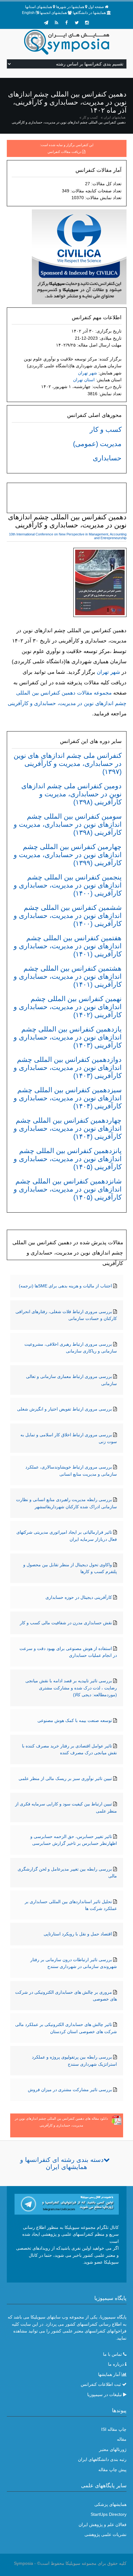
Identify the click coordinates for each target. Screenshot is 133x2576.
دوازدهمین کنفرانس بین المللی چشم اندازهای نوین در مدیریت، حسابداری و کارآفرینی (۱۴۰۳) (68, 1068)
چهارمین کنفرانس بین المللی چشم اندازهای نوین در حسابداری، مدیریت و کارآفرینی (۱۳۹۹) (68, 855)
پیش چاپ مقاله (112, 2470)
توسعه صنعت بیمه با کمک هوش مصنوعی (75, 1720)
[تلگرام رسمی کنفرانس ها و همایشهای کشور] (46, 23)
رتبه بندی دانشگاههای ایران (102, 2459)
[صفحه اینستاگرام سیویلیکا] (87, 23)
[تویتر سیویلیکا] (77, 23)
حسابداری (107, 458)
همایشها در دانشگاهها (89, 13)
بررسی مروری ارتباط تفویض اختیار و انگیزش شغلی (64, 1409)
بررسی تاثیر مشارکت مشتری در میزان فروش (70, 2090)
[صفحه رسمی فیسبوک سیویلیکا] (66, 23)
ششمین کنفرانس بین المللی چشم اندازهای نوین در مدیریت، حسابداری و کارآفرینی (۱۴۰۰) (68, 916)
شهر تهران (88, 373)
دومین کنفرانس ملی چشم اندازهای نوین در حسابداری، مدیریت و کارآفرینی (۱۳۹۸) (71, 794)
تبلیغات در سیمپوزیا (105, 2395)
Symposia (24, 2563)
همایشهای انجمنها (53, 13)
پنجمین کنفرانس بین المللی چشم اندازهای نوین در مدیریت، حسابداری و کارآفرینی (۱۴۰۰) (68, 885)
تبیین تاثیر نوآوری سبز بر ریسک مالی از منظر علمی (65, 1778)
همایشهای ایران (115, 117)
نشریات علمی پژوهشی (105, 2534)
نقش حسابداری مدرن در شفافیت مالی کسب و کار (66, 1623)
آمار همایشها (109, 2374)
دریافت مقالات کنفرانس (64, 152)
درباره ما (116, 2364)
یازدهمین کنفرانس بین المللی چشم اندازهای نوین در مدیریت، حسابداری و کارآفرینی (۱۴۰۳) (68, 1037)
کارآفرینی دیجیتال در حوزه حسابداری (79, 1597)
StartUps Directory (109, 2514)
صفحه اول (96, 7)
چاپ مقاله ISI (114, 2429)
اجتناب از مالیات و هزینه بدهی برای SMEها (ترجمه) (65, 1286)
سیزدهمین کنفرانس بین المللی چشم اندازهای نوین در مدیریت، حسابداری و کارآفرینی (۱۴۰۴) (68, 1098)
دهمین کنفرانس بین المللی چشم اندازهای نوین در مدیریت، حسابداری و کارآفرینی (69, 122)
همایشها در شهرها (70, 7)
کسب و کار (90, 117)
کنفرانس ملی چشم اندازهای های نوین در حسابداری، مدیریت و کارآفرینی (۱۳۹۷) (68, 764)
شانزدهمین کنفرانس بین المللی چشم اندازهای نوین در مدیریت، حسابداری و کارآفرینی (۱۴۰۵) (68, 1189)
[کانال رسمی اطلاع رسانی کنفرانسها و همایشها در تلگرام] (67, 2204)
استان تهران (84, 380)
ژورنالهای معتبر (113, 2449)
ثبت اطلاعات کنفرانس (101, 2384)
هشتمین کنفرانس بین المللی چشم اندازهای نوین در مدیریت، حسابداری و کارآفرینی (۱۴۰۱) (68, 976)
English (28, 13)
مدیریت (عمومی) (97, 444)
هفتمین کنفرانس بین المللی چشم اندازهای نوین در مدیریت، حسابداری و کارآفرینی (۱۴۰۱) (68, 946)
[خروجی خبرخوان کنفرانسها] (56, 23)
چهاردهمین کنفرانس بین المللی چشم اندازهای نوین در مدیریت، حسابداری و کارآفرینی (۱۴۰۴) (68, 1128)
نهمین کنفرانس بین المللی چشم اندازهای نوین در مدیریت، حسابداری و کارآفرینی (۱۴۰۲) (68, 1007)
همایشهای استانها (39, 7)
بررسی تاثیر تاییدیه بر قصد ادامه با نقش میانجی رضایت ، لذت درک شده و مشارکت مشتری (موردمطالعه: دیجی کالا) (71, 1688)
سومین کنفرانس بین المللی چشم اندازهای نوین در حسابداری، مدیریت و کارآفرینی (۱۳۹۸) (68, 824)
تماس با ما (112, 2354)
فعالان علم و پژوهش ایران (103, 2525)
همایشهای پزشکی (110, 2504)
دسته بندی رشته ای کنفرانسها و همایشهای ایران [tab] (62, 2163)
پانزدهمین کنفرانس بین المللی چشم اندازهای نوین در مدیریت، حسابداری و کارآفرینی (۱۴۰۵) (68, 1159)
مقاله (122, 2439)
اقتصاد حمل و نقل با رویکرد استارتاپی (78, 1934)
